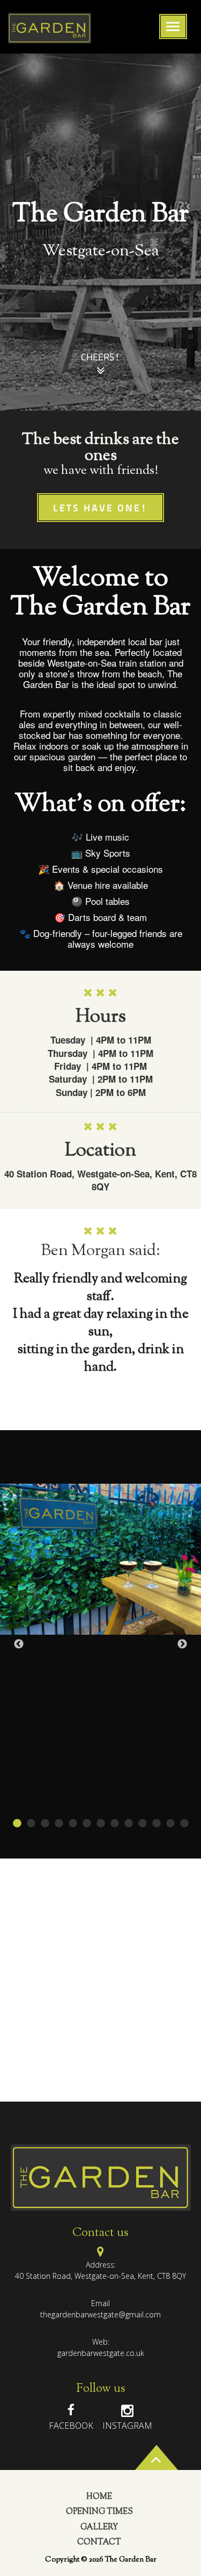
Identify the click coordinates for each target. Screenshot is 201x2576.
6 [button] (87, 1824)
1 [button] (17, 1824)
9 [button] (129, 1824)
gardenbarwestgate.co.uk (101, 2353)
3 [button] (45, 1824)
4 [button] (59, 1824)
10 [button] (143, 1824)
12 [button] (170, 1824)
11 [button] (157, 1824)
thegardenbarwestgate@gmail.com (100, 2314)
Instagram (127, 2426)
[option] (100, 232)
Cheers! (100, 358)
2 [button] (31, 1824)
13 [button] (184, 1824)
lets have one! (100, 509)
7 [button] (101, 1824)
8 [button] (115, 1824)
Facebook (71, 2426)
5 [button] (73, 1824)
